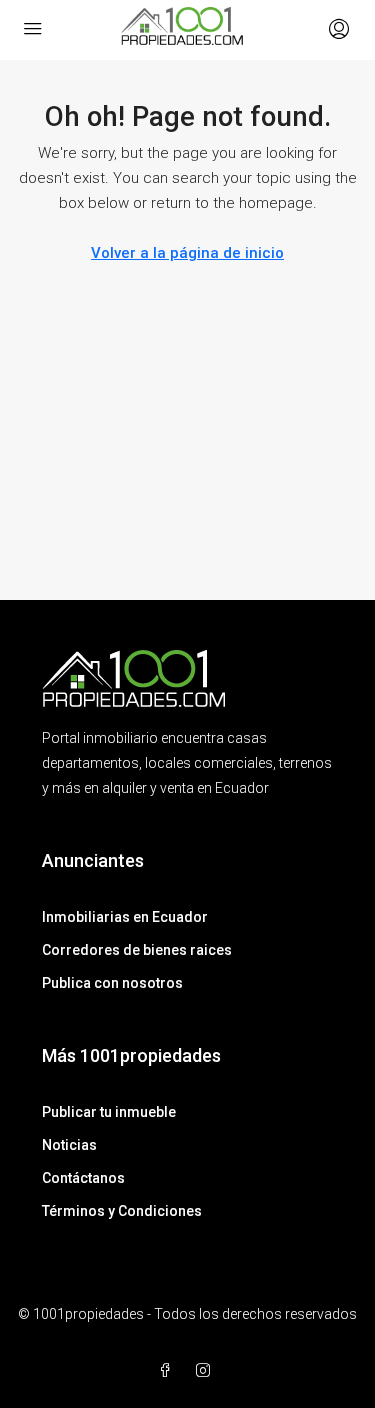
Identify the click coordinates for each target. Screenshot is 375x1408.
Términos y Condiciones (122, 1211)
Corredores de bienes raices (137, 950)
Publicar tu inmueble (109, 1112)
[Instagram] (207, 1371)
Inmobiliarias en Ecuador (125, 917)
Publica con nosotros (112, 983)
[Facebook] (169, 1371)
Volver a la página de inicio (187, 253)
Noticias (69, 1145)
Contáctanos (83, 1178)
